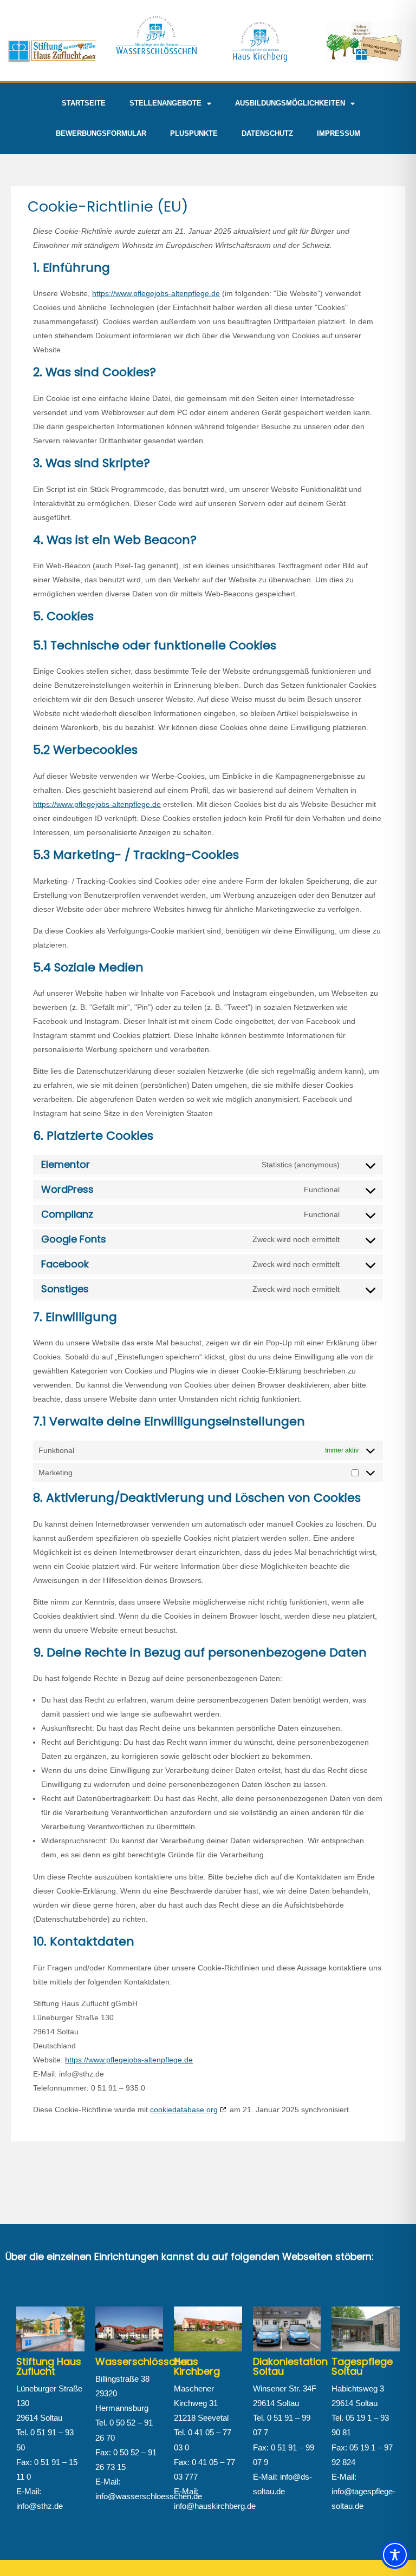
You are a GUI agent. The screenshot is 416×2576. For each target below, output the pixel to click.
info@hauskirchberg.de (215, 2506)
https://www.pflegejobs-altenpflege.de (156, 293)
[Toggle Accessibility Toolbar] (395, 2555)
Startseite (84, 103)
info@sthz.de (40, 2506)
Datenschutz (267, 133)
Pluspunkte (194, 133)
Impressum (339, 133)
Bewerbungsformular (101, 133)
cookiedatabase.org (184, 2110)
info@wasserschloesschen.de (149, 2496)
